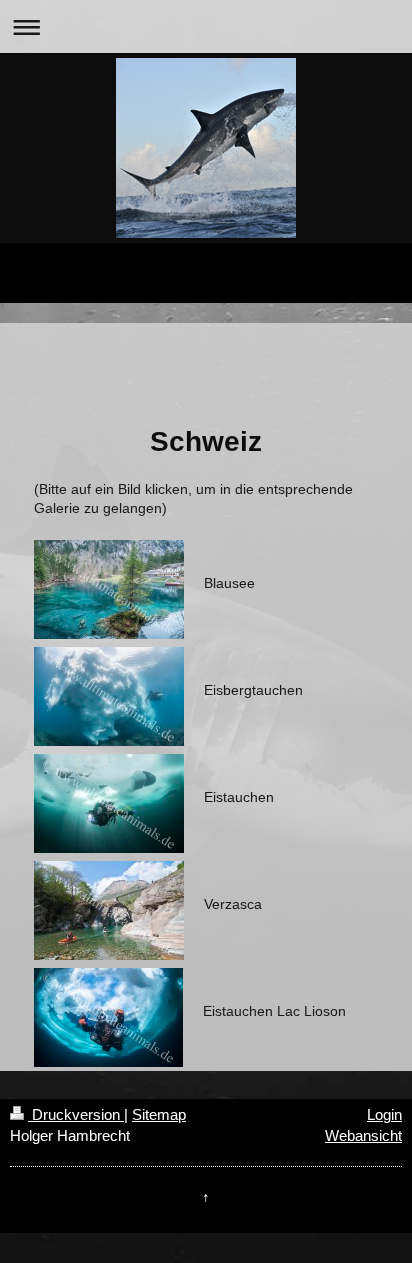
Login (384, 1114)
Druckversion (76, 1114)
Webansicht (363, 1135)
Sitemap (159, 1114)
